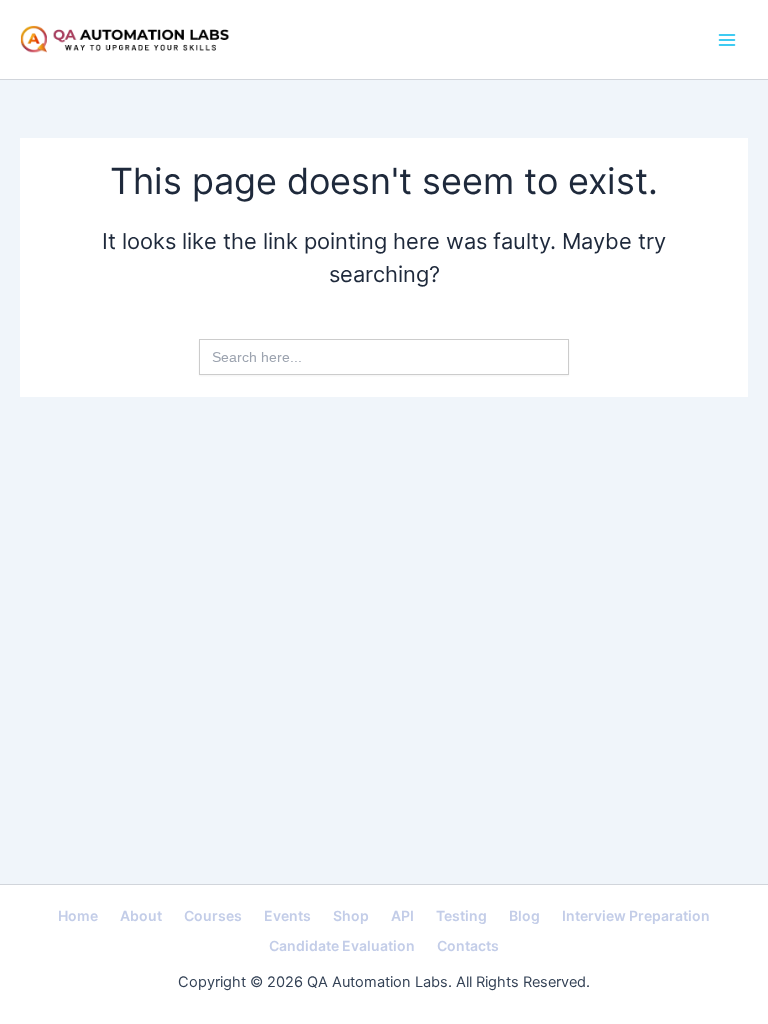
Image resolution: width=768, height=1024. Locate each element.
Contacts (468, 945)
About (141, 915)
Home (78, 915)
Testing (461, 915)
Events (287, 915)
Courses (213, 915)
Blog (524, 915)
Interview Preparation (636, 915)
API (402, 915)
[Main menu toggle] (727, 40)
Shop (351, 915)
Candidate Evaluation (342, 945)
